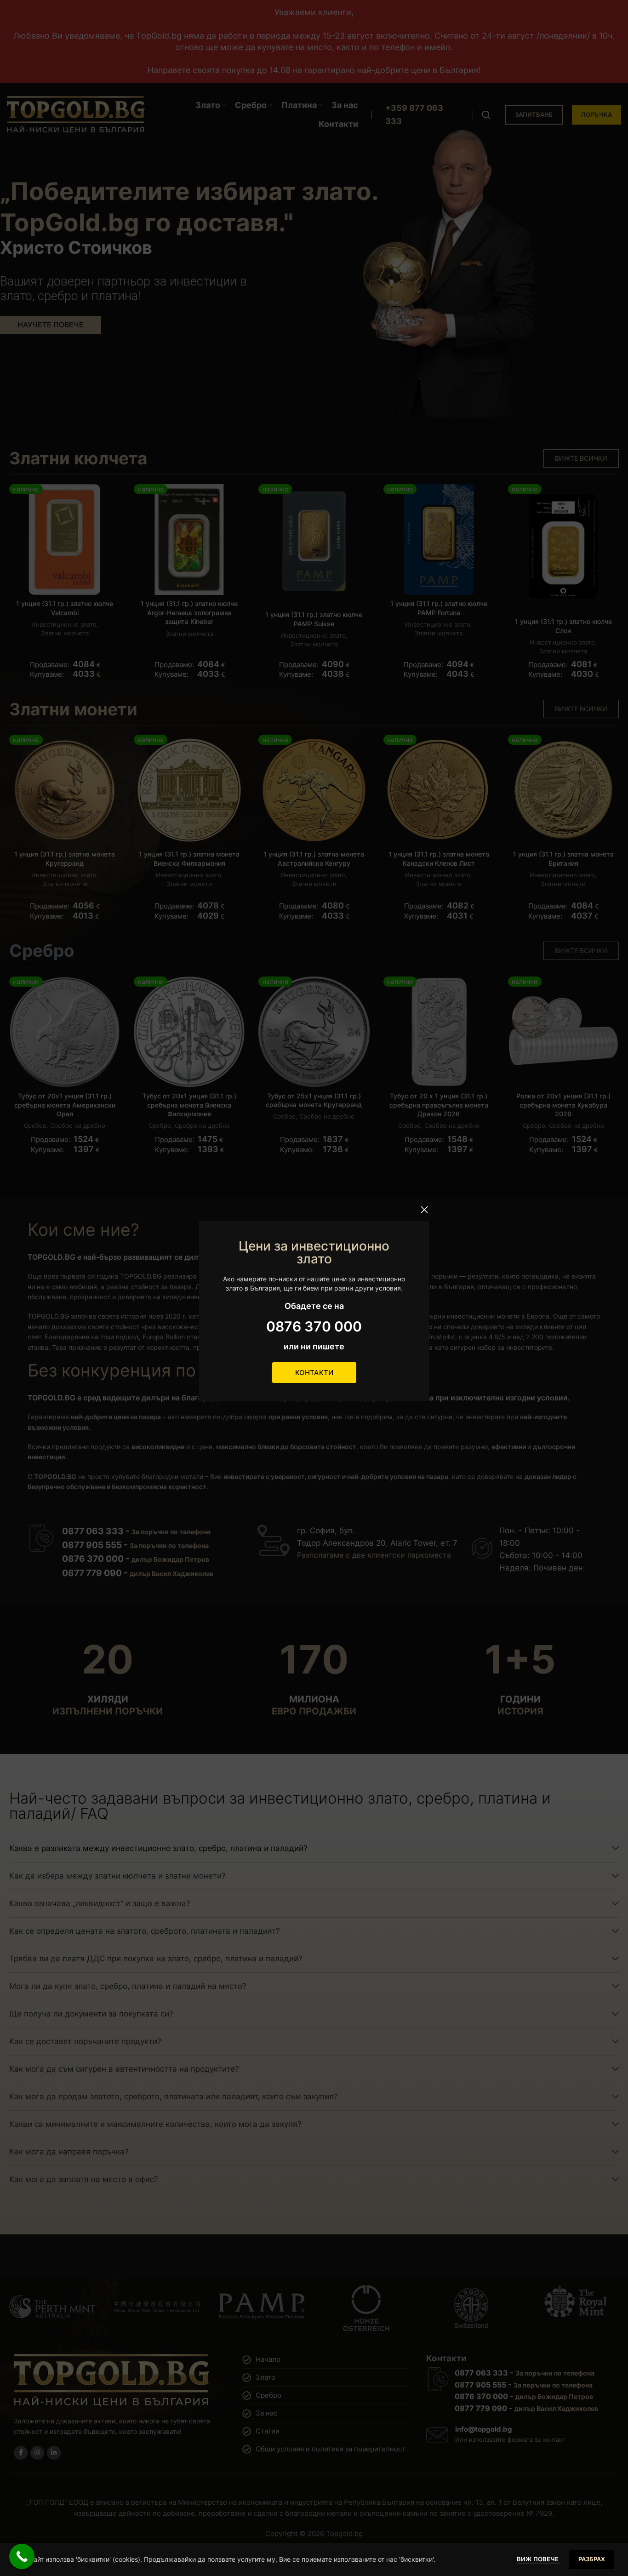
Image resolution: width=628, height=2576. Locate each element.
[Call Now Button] (22, 2556)
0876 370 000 (314, 1326)
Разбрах (592, 2559)
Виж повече (538, 2559)
